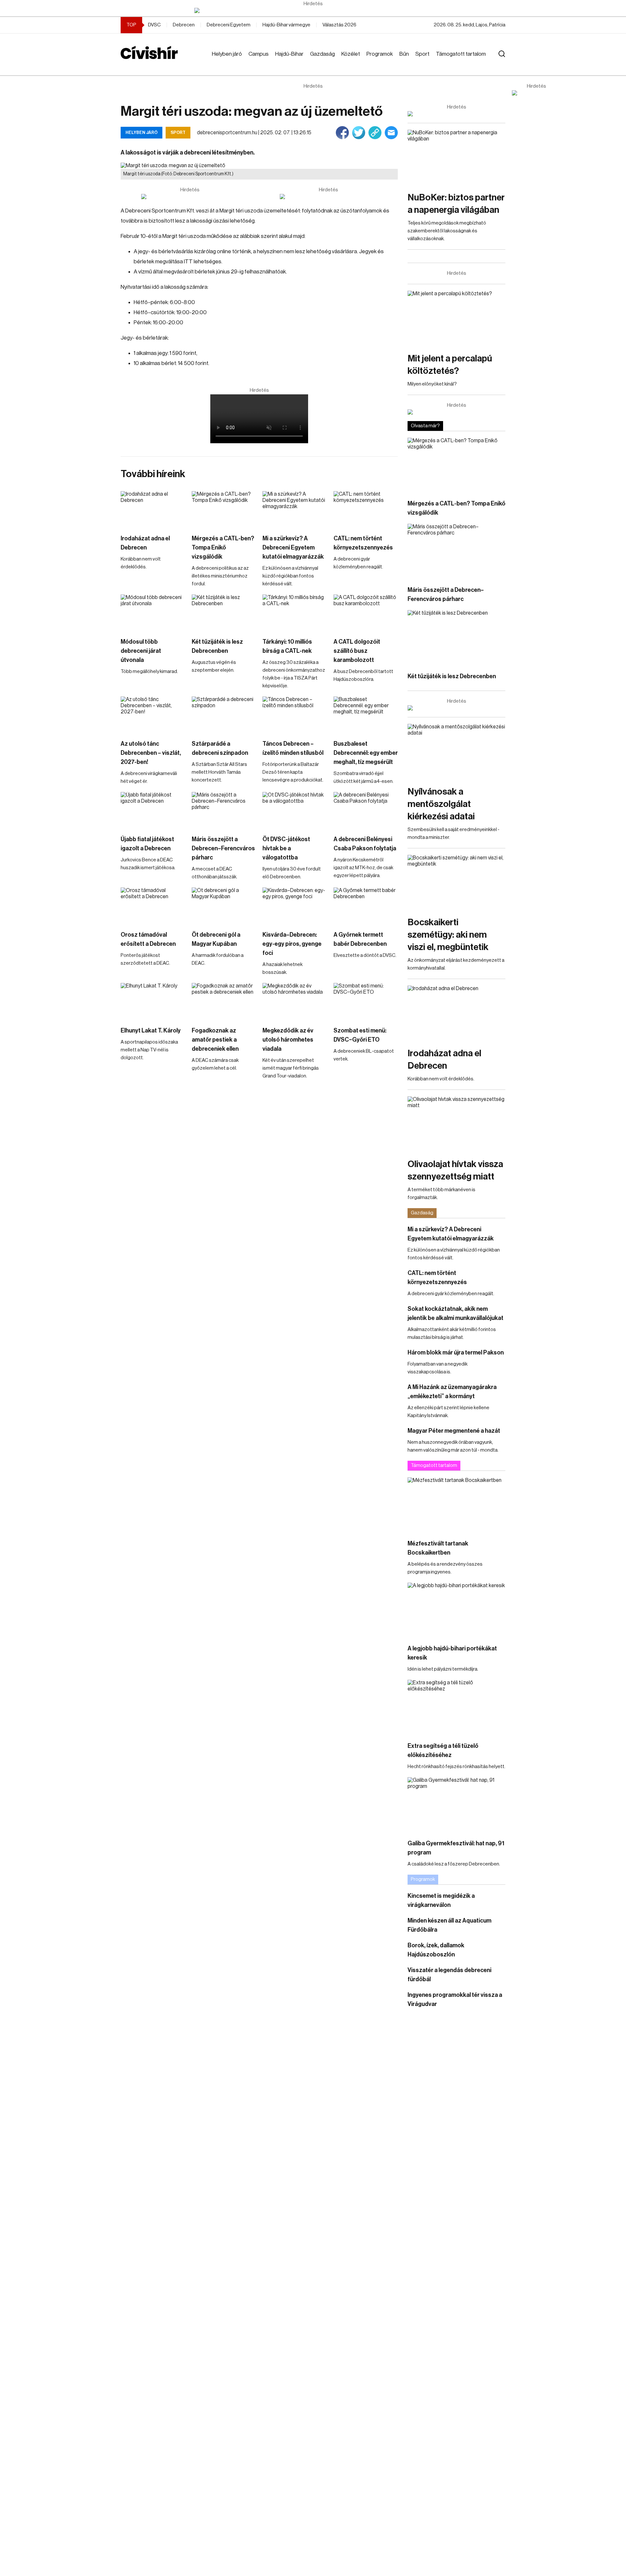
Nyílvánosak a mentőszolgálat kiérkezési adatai (441, 804)
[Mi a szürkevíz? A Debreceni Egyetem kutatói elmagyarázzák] (295, 509)
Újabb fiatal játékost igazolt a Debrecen (147, 844)
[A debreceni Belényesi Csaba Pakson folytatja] (366, 810)
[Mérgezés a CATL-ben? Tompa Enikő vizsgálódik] (224, 509)
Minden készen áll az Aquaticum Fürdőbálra (449, 1925)
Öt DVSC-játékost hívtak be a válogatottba (286, 848)
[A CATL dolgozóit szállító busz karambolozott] (366, 613)
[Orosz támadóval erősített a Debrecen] (153, 906)
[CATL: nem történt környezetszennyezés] (366, 509)
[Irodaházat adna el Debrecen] (153, 509)
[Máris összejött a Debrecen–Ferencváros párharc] (224, 810)
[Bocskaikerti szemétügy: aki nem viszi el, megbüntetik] (456, 882)
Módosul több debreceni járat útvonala (141, 651)
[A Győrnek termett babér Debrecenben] (366, 906)
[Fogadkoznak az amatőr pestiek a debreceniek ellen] (224, 1001)
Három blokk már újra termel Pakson (456, 1353)
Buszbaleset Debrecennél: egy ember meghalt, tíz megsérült (366, 753)
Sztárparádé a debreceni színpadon (220, 748)
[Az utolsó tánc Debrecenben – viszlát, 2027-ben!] (153, 715)
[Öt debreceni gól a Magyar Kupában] (224, 906)
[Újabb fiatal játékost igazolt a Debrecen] (153, 810)
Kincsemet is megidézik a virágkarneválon (441, 1900)
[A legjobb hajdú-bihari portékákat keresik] (456, 1610)
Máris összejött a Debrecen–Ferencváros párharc (223, 848)
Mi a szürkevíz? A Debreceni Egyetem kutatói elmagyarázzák (293, 548)
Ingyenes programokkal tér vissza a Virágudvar (455, 1999)
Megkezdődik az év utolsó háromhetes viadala (288, 1040)
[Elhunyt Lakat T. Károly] (153, 1001)
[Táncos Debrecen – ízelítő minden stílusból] (295, 715)
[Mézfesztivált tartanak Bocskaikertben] (456, 1505)
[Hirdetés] (313, 10)
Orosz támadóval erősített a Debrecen (148, 939)
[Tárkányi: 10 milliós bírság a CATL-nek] (295, 613)
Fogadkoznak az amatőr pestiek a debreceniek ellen (215, 1040)
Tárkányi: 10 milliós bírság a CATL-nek (287, 646)
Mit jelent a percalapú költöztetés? (450, 365)
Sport (422, 54)
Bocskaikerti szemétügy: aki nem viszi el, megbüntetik (448, 935)
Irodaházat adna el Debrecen (145, 543)
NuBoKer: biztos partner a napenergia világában (456, 204)
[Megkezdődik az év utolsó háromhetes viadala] (295, 1001)
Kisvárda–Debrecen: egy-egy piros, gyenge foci (292, 944)
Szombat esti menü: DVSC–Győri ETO (360, 1035)
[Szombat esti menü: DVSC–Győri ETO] (366, 1001)
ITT (188, 262)
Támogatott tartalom (461, 54)
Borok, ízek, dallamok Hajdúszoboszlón (436, 1950)
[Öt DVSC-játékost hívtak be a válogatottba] (295, 810)
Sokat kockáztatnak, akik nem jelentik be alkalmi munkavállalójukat (455, 1313)
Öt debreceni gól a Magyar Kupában (216, 939)
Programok (380, 54)
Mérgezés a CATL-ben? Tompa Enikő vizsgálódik (223, 548)
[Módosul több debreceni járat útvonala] (153, 613)
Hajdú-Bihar (289, 54)
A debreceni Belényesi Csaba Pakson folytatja (365, 844)
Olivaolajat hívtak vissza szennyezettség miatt (455, 1170)
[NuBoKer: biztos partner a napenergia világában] (456, 157)
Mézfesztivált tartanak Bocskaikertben (438, 1548)
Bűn (404, 54)
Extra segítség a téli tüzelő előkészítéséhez (443, 1750)
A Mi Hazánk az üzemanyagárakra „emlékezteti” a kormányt (452, 1392)
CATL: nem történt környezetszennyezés (363, 543)
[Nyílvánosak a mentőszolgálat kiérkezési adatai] (456, 751)
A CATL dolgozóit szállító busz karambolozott (357, 651)
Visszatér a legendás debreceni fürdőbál (449, 1975)
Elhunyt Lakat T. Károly (151, 1031)
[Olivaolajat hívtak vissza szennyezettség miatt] (456, 1124)
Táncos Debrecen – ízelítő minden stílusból (293, 748)
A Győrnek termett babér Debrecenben (360, 939)
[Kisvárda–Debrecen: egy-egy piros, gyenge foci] (295, 906)
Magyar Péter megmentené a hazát (454, 1431)
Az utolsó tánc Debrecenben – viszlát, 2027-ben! (151, 753)
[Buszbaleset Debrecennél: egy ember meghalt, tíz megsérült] (366, 715)
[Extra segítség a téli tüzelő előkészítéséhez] (456, 1707)
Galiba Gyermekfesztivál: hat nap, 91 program (456, 1848)
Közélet (351, 54)
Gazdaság (322, 54)
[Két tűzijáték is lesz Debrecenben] (224, 613)
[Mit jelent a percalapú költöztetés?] (456, 318)
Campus (259, 54)
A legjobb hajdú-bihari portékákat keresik (452, 1653)
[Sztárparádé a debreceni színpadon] (224, 715)
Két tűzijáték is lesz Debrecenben (217, 646)
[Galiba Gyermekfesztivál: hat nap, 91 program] (456, 1805)
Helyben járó (227, 54)
